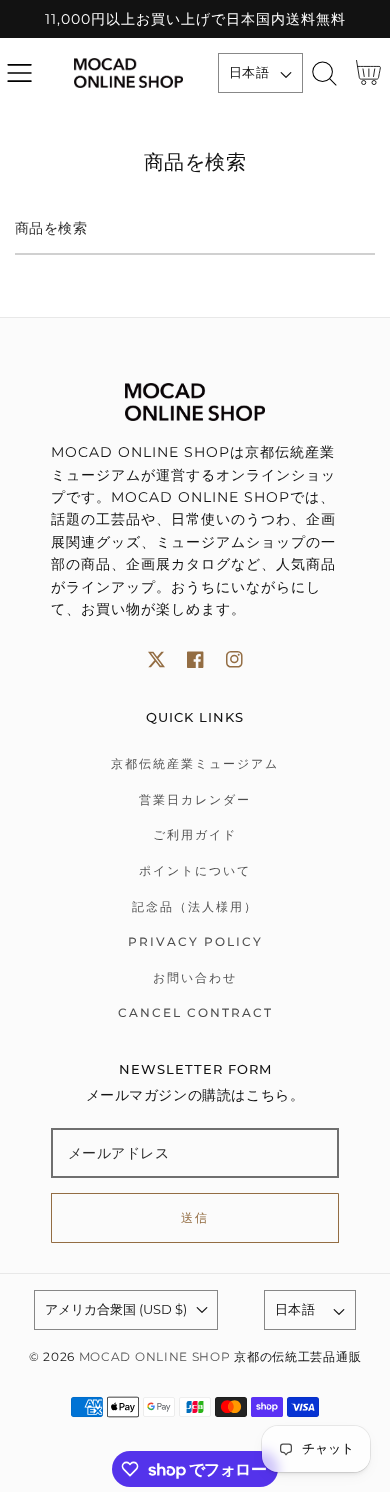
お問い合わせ (195, 977)
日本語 (249, 72)
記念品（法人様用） (195, 906)
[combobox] (195, 230)
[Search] (324, 73)
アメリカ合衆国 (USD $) (116, 1309)
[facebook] (195, 659)
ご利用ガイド (195, 834)
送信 (195, 1217)
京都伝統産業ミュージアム (195, 763)
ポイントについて (195, 870)
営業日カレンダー (195, 799)
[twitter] (156, 659)
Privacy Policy (195, 941)
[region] (195, 19)
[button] (19, 73)
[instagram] (234, 659)
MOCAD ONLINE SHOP (155, 1357)
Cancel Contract (195, 1012)
